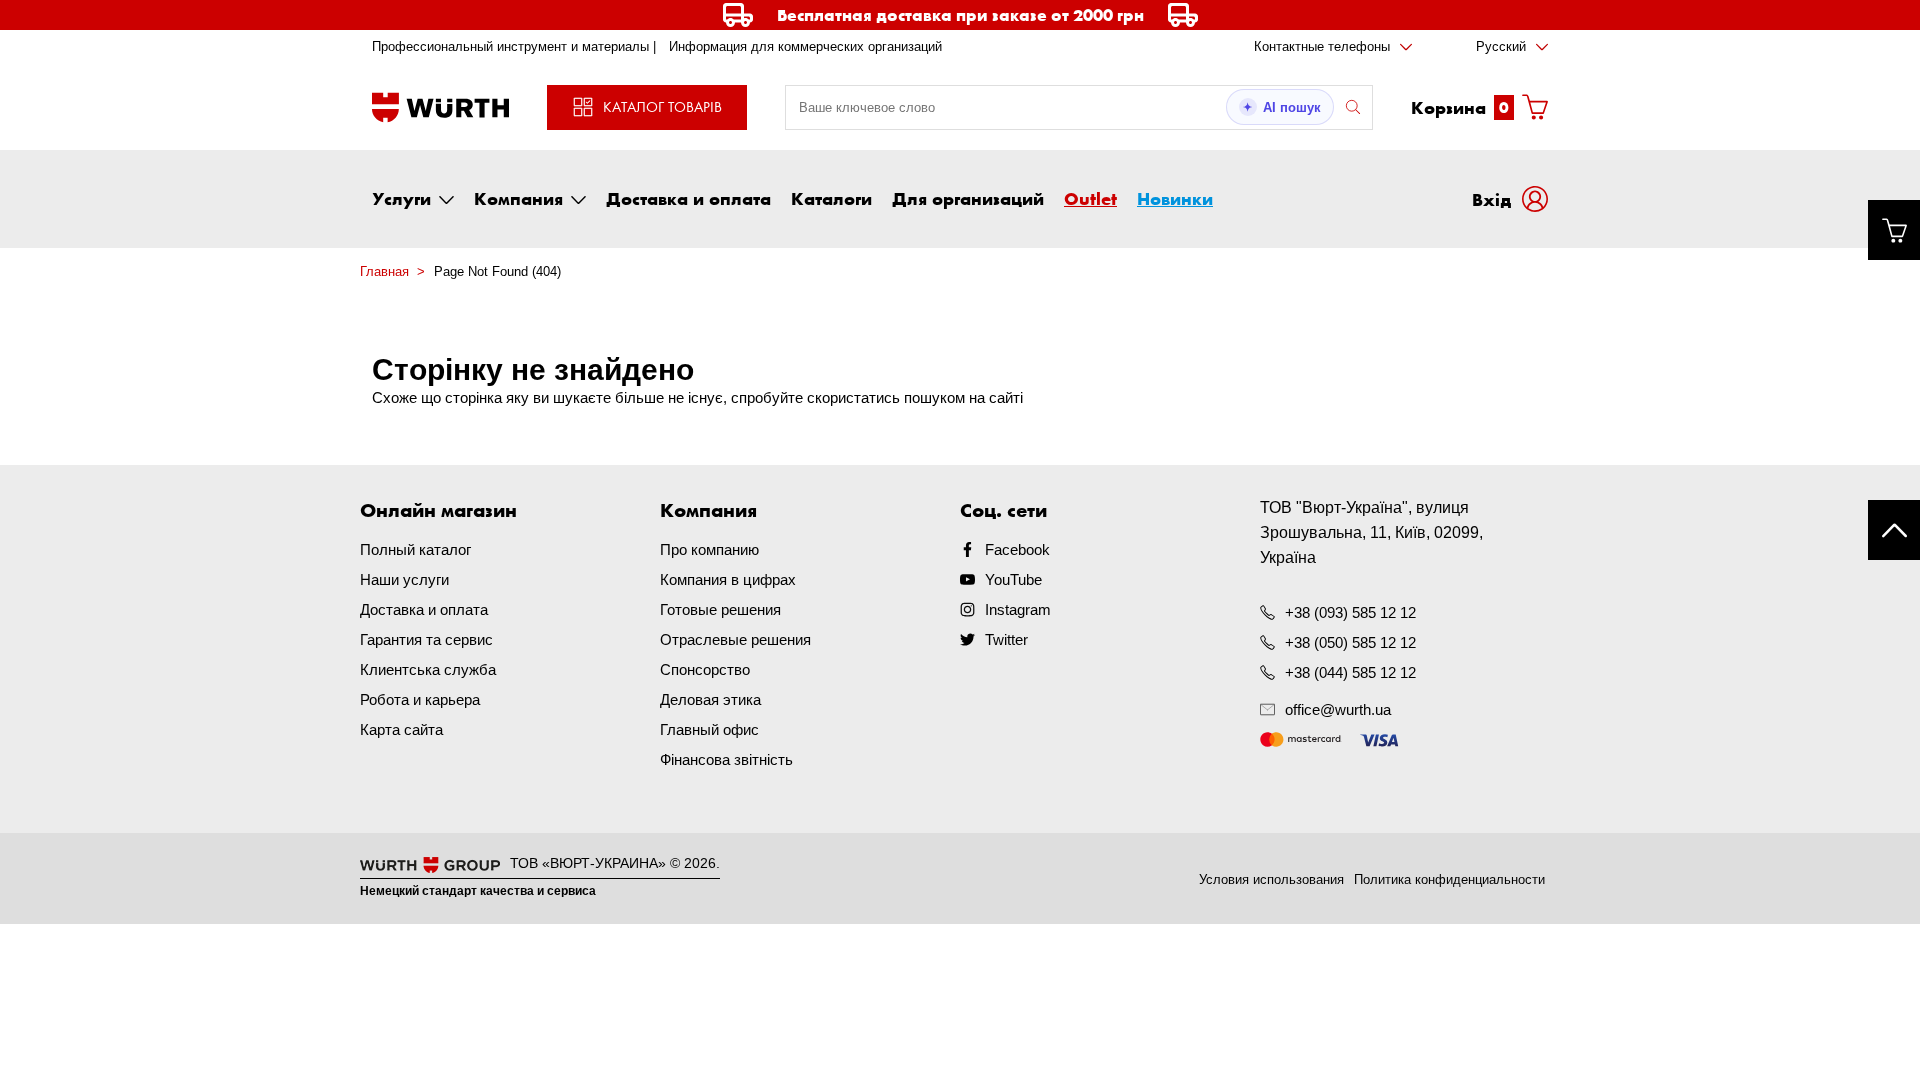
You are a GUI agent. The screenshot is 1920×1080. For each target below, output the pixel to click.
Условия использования (1271, 879)
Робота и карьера (420, 699)
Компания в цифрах (728, 579)
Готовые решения (720, 609)
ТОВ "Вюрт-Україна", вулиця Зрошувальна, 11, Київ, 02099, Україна (1371, 532)
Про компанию (709, 549)
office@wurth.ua (1338, 709)
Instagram (1018, 609)
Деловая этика (710, 699)
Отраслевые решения (735, 639)
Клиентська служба (428, 669)
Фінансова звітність (726, 759)
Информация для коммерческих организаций (805, 46)
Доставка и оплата (688, 198)
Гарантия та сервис (426, 639)
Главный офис (709, 729)
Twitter (1006, 639)
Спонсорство (705, 669)
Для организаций (968, 198)
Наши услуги (404, 579)
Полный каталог (415, 549)
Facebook (1017, 549)
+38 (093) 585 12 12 (1350, 612)
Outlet (1090, 198)
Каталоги (831, 198)
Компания (518, 198)
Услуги (401, 198)
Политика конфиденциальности (1449, 879)
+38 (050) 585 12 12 (1350, 642)
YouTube (1013, 579)
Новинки (1175, 198)
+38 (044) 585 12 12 (1350, 672)
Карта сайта (401, 729)
